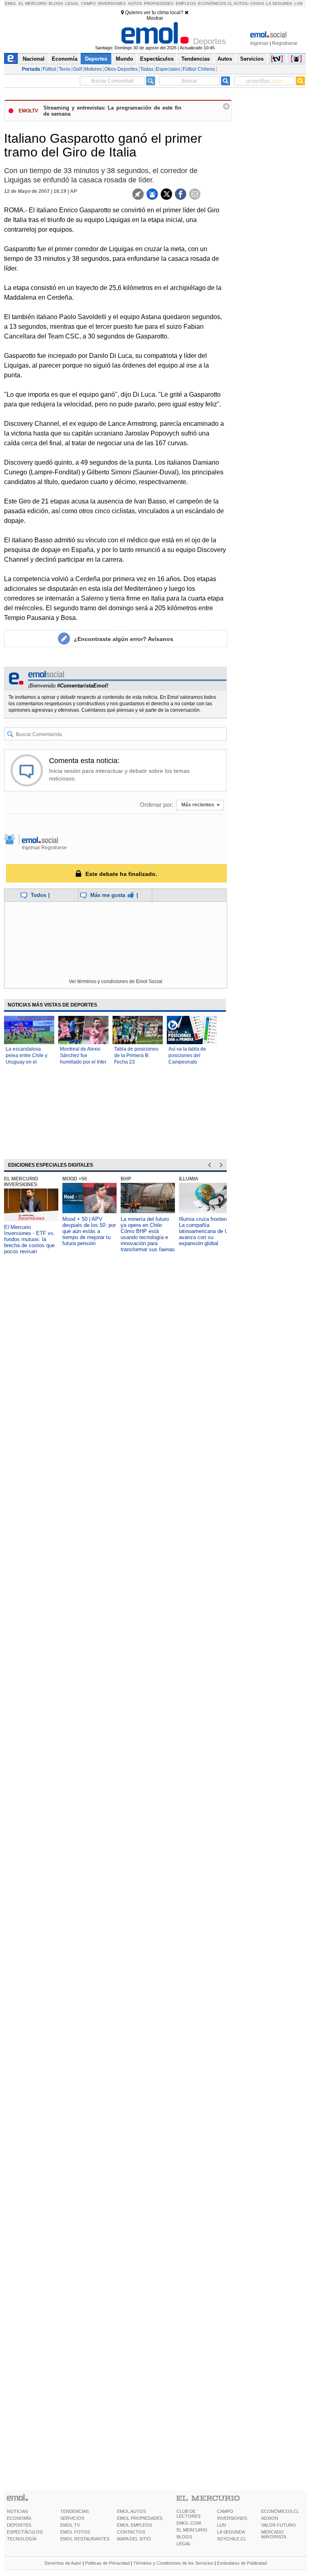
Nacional (34, 59)
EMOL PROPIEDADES (140, 2518)
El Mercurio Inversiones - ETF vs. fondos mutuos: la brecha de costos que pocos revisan (30, 1239)
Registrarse (285, 43)
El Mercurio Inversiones (21, 1182)
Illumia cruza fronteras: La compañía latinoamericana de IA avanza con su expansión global (206, 1231)
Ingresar (259, 43)
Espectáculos (157, 59)
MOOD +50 (75, 1179)
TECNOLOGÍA (22, 2539)
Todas (147, 69)
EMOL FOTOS (75, 2532)
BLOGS (184, 2537)
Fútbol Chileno (199, 69)
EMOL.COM (189, 2523)
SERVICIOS (72, 2518)
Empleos (186, 3)
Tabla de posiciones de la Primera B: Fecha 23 (136, 1055)
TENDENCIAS (74, 2511)
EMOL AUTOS (131, 2511)
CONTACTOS (131, 2532)
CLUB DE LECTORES (188, 2514)
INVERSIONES (232, 2518)
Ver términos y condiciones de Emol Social (116, 981)
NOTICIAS (17, 2511)
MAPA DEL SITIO (134, 2539)
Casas (257, 3)
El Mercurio (33, 3)
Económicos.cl (215, 3)
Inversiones (112, 3)
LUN (221, 2525)
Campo (88, 3)
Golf (77, 69)
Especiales (168, 69)
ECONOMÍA (19, 2518)
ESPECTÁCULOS (25, 2532)
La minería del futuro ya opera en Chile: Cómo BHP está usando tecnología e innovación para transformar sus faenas (148, 1234)
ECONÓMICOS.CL (280, 2511)
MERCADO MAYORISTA (274, 2534)
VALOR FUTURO (279, 2525)
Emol (11, 3)
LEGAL (184, 2544)
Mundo (125, 59)
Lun (298, 3)
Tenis (65, 69)
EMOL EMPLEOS (134, 2525)
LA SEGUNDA (231, 2532)
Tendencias (196, 59)
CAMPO (225, 2511)
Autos (135, 3)
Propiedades (159, 3)
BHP (126, 1179)
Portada (31, 69)
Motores (93, 69)
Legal (72, 3)
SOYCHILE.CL (232, 2539)
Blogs (56, 3)
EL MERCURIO (192, 2530)
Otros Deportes (121, 69)
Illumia (189, 1179)
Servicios (252, 59)
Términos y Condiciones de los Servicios (173, 2563)
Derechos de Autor (63, 2563)
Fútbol (49, 69)
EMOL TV (70, 2525)
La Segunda (279, 3)
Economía (65, 59)
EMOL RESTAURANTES (85, 2539)
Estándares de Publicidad (242, 2563)
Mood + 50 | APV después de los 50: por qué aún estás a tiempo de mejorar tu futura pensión (89, 1231)
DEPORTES (19, 2525)
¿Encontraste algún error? (123, 639)
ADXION (270, 2518)
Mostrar (155, 18)
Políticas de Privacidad (107, 2563)
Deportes (96, 59)
